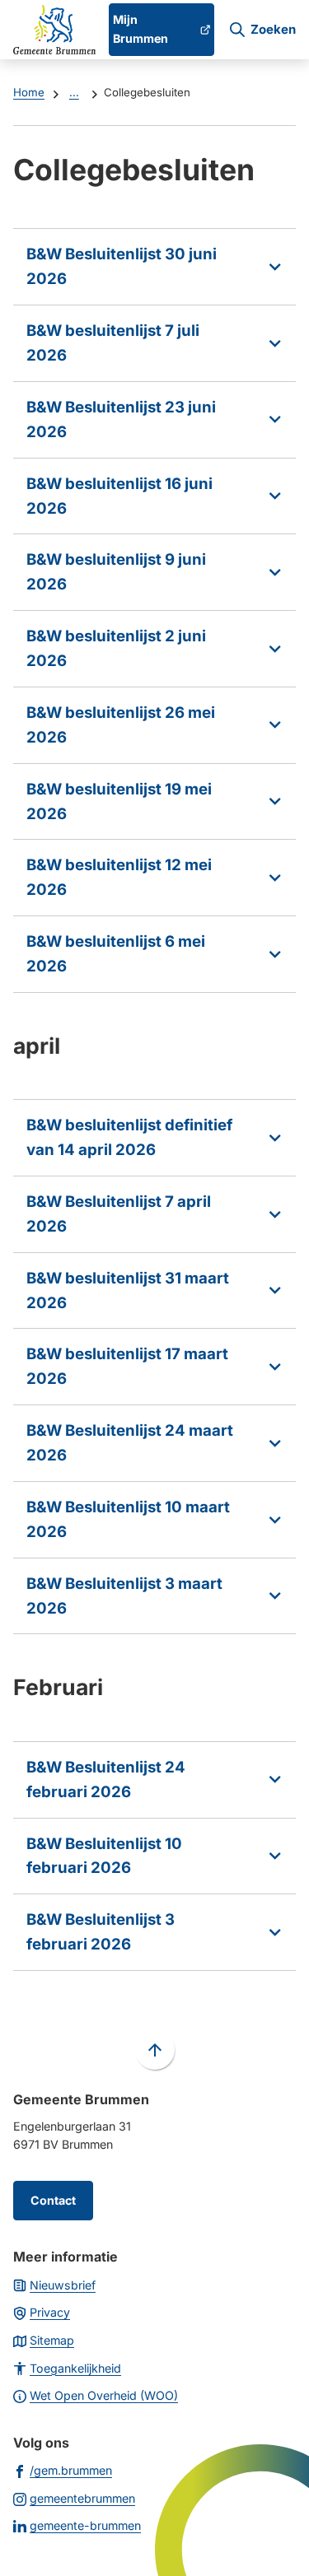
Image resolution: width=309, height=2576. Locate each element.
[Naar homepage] (54, 30)
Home (29, 92)
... (74, 92)
